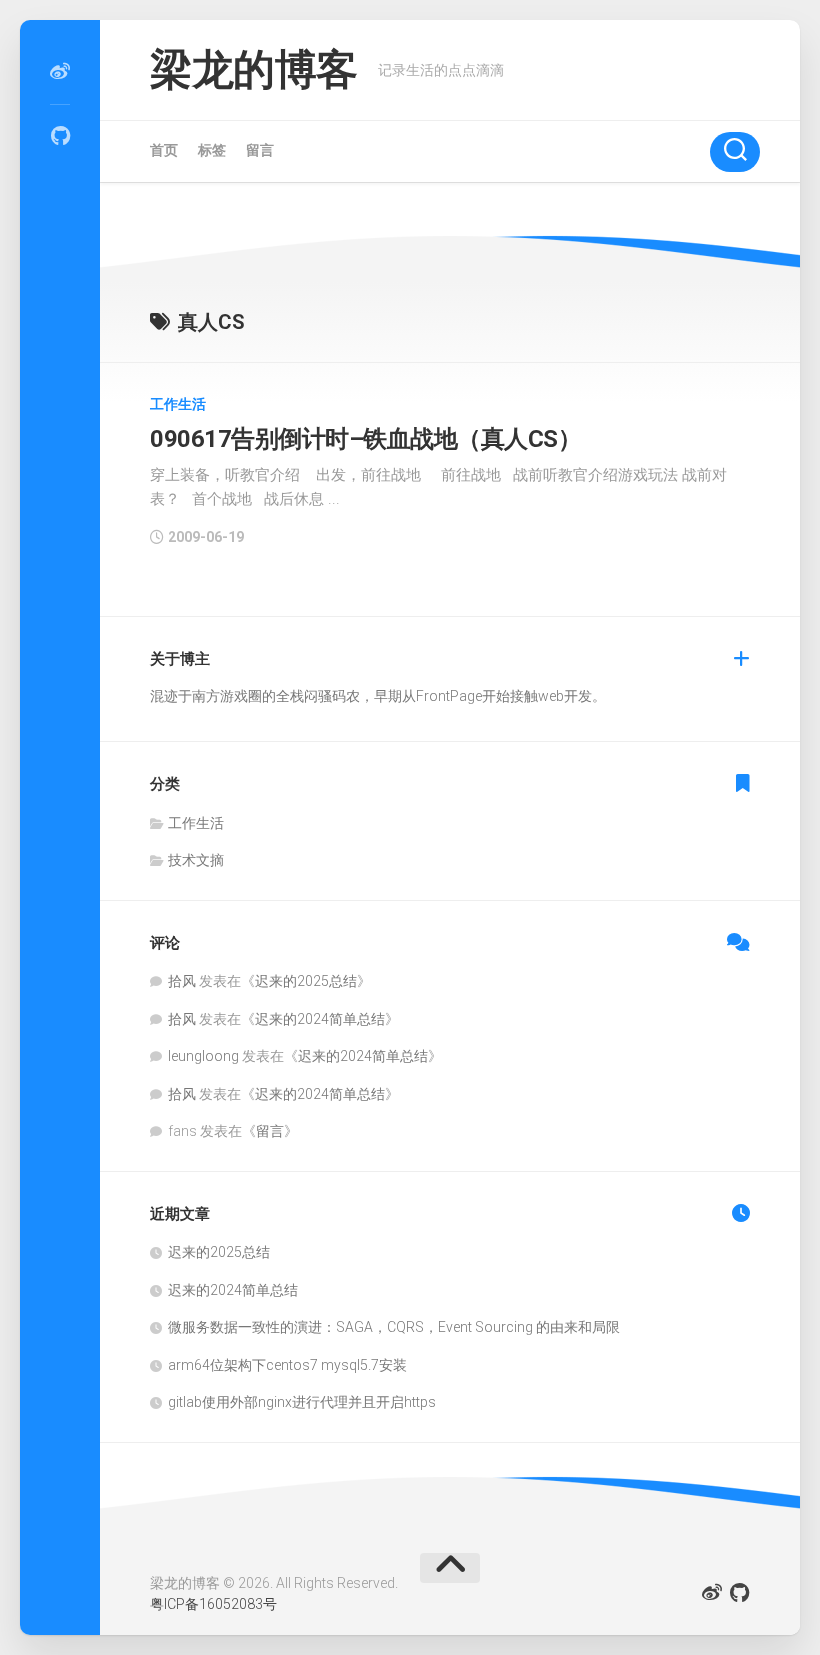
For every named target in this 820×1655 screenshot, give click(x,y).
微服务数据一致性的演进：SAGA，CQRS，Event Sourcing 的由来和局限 (394, 1327)
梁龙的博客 (254, 69)
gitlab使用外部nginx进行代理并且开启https (302, 1402)
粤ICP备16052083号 (213, 1604)
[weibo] (60, 72)
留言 (260, 150)
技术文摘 (196, 860)
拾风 (182, 981)
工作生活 (178, 404)
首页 (164, 150)
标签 (212, 150)
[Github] (60, 136)
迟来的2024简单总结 (320, 1019)
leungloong (203, 1056)
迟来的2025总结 (306, 981)
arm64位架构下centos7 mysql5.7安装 (287, 1365)
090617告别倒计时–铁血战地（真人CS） (365, 439)
